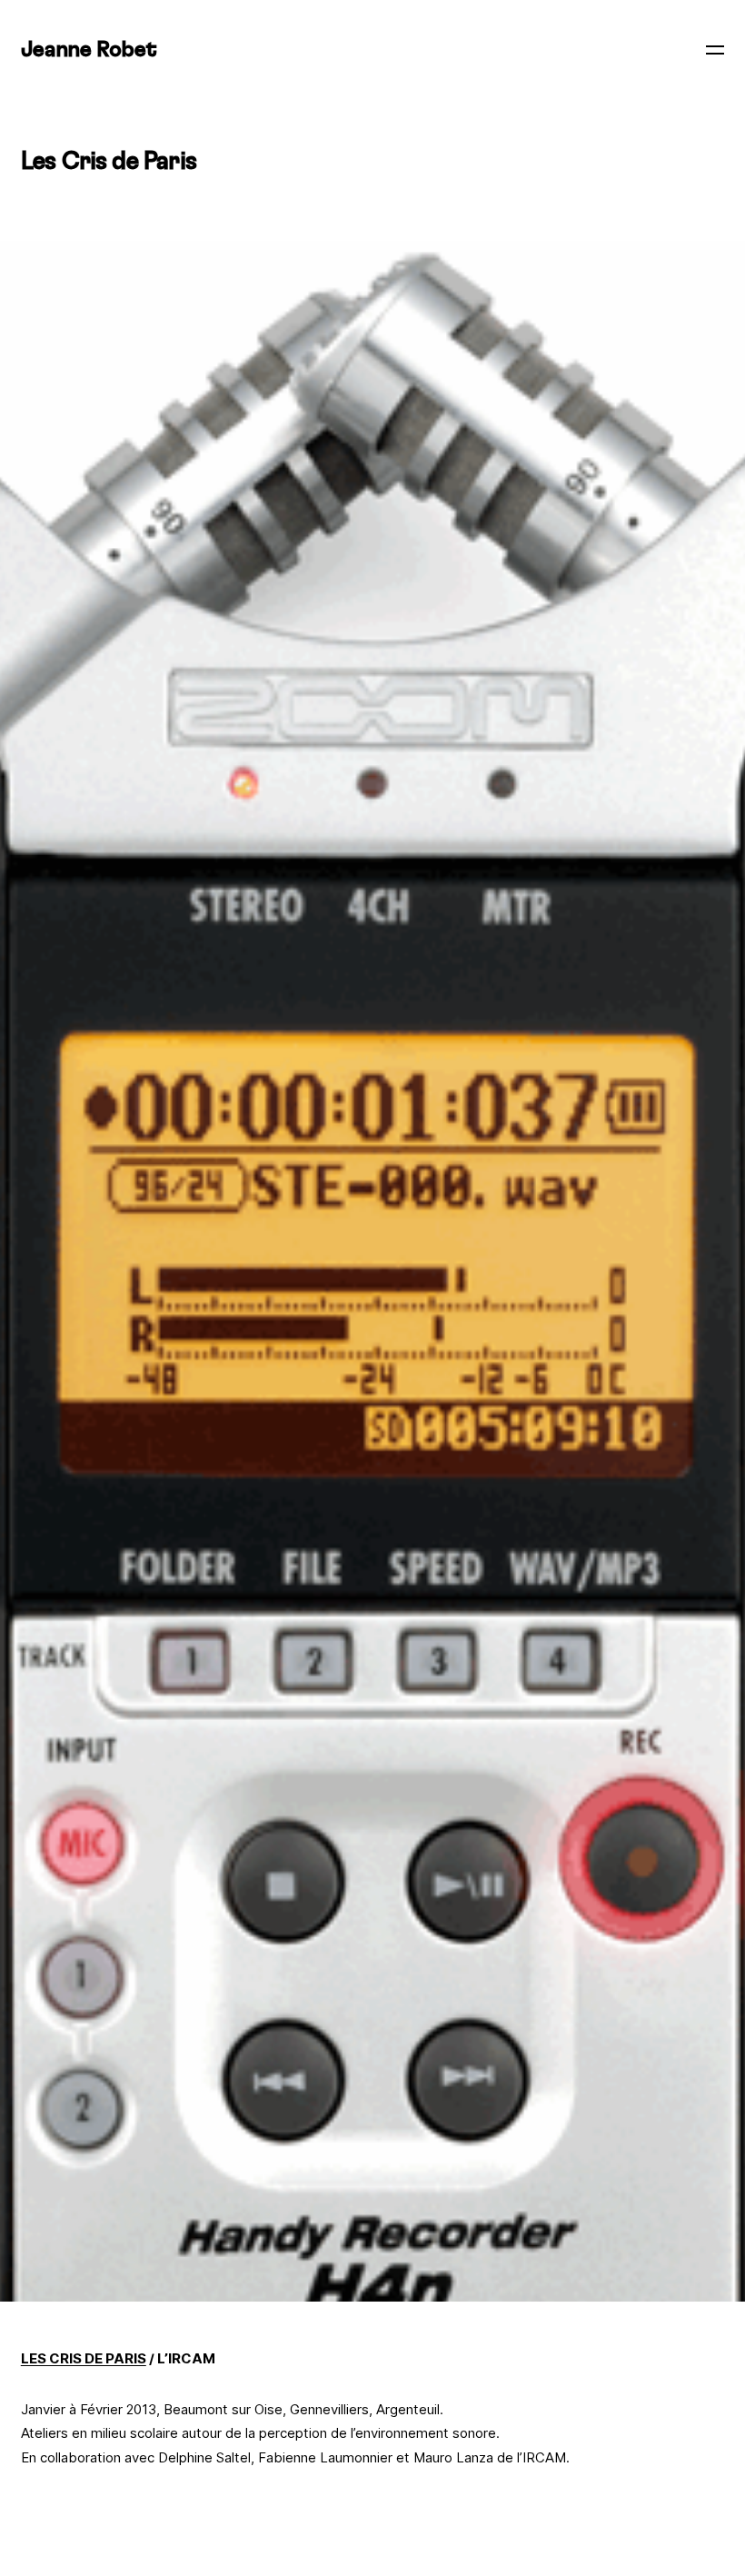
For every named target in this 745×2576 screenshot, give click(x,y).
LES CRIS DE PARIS (84, 2358)
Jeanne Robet (89, 50)
